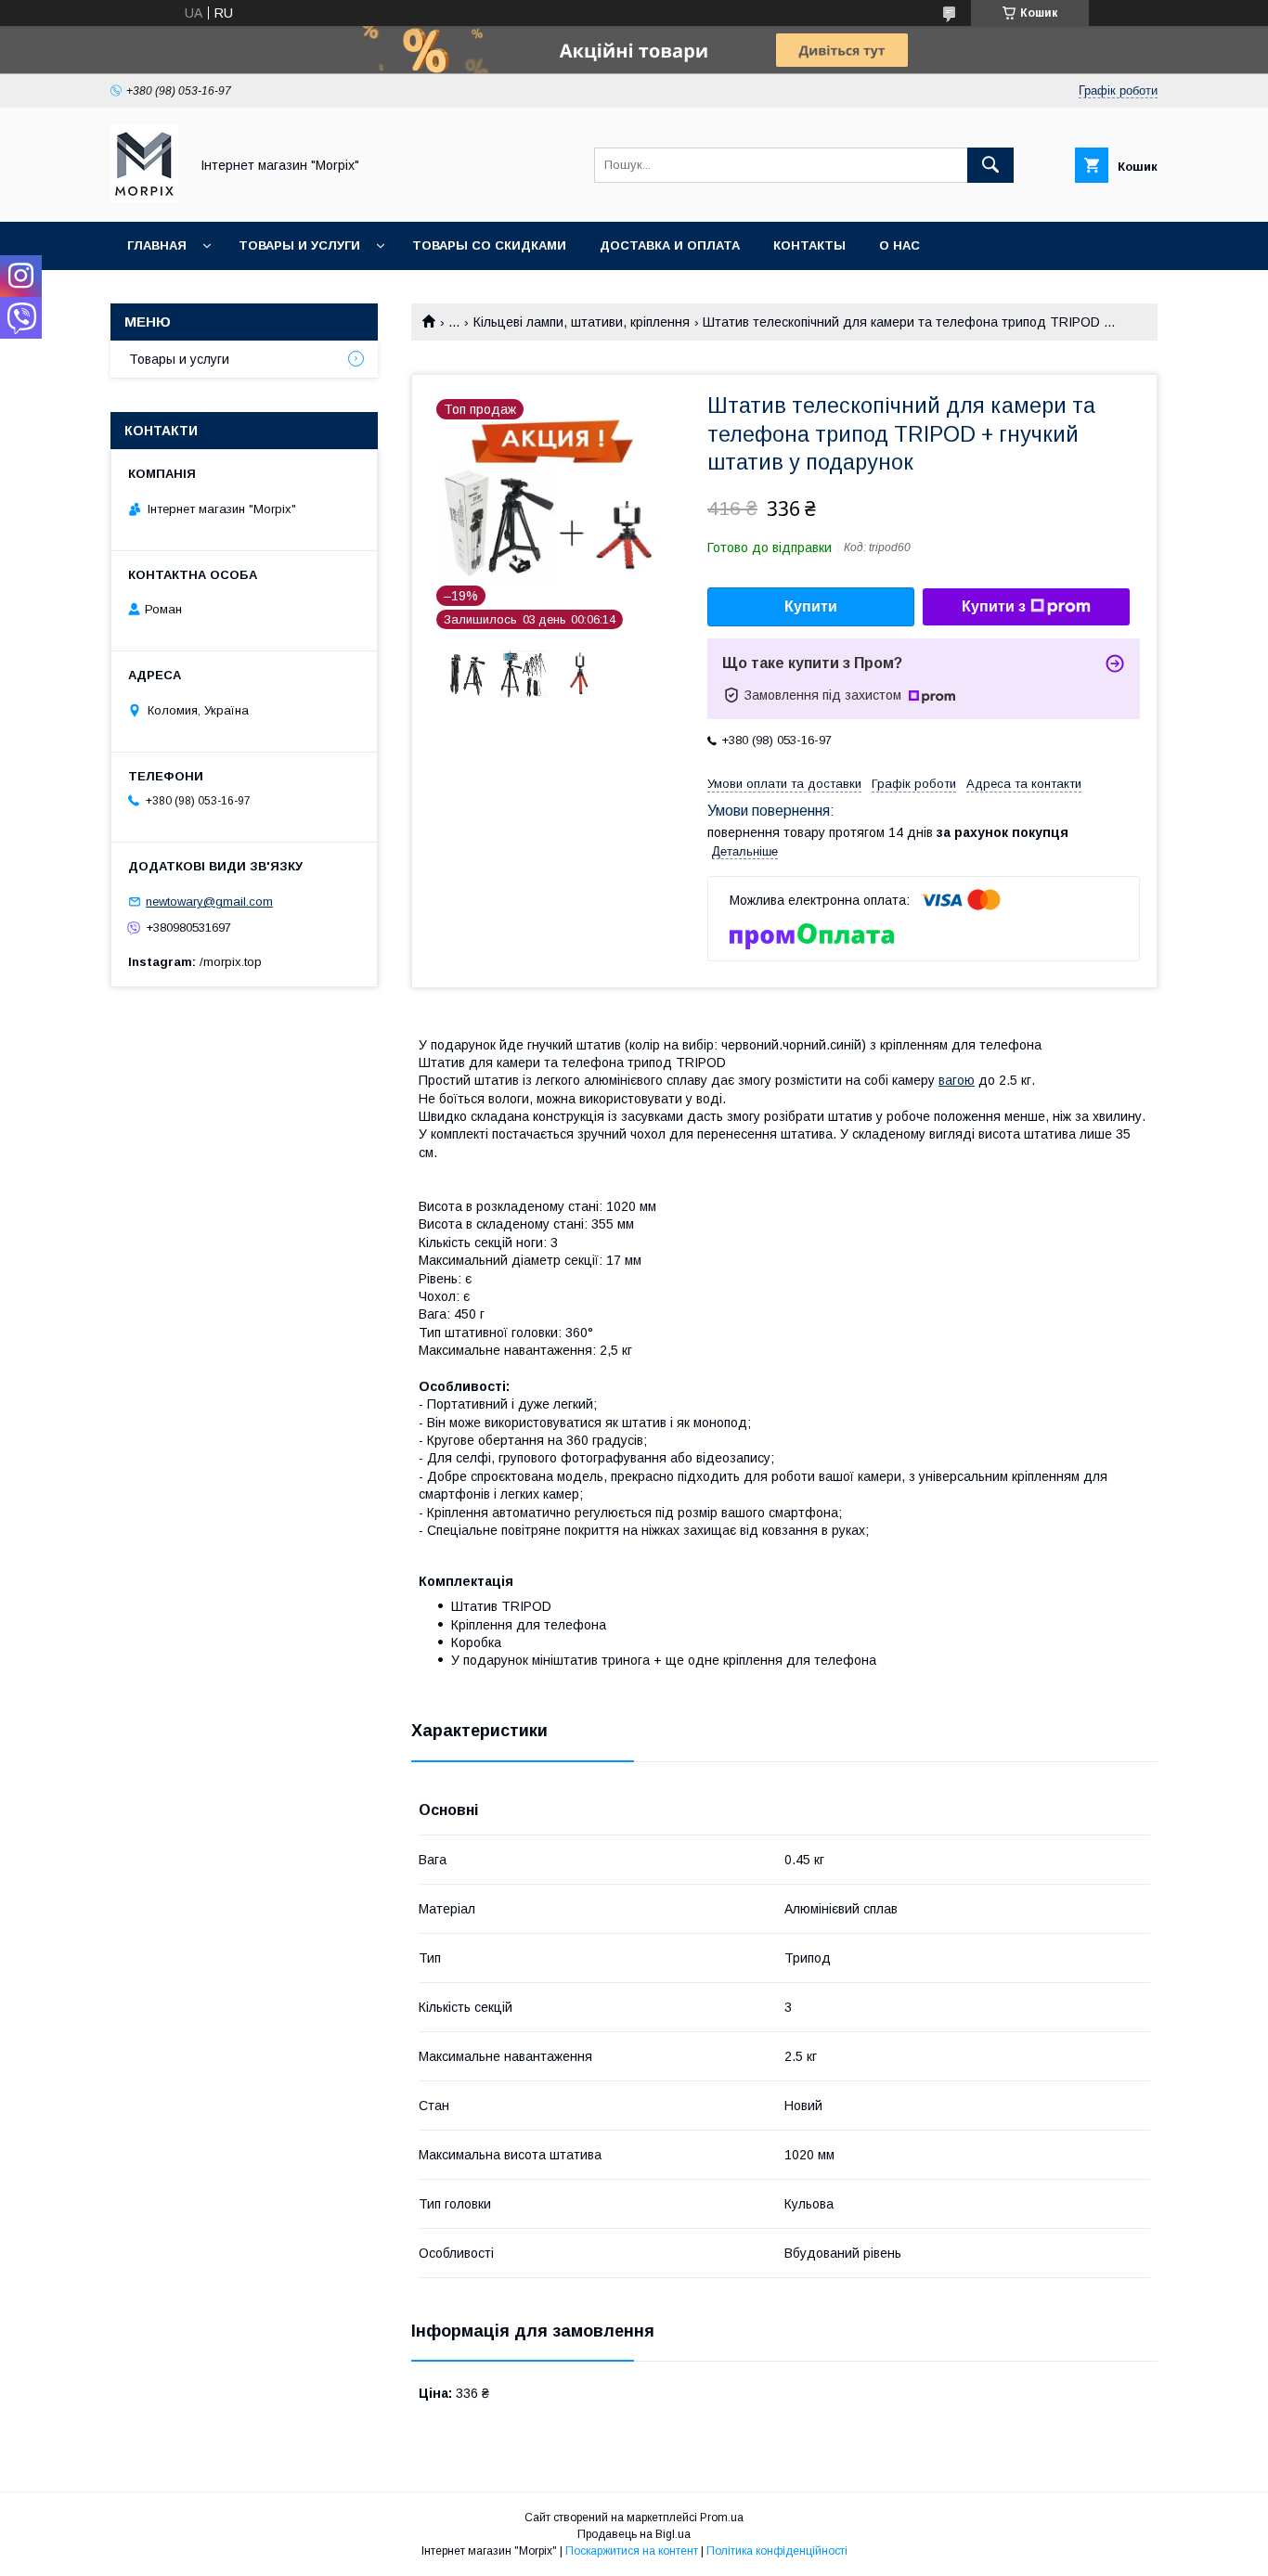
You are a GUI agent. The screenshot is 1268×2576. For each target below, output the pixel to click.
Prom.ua (722, 2518)
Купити (811, 606)
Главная (157, 245)
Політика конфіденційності (777, 2551)
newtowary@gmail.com (209, 902)
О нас (899, 245)
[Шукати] (990, 165)
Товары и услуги (299, 245)
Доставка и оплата (670, 245)
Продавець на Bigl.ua (634, 2534)
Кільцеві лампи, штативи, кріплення (582, 322)
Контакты (809, 245)
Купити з (994, 606)
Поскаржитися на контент (632, 2551)
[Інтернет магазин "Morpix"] (144, 198)
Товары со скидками (489, 245)
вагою (957, 1080)
